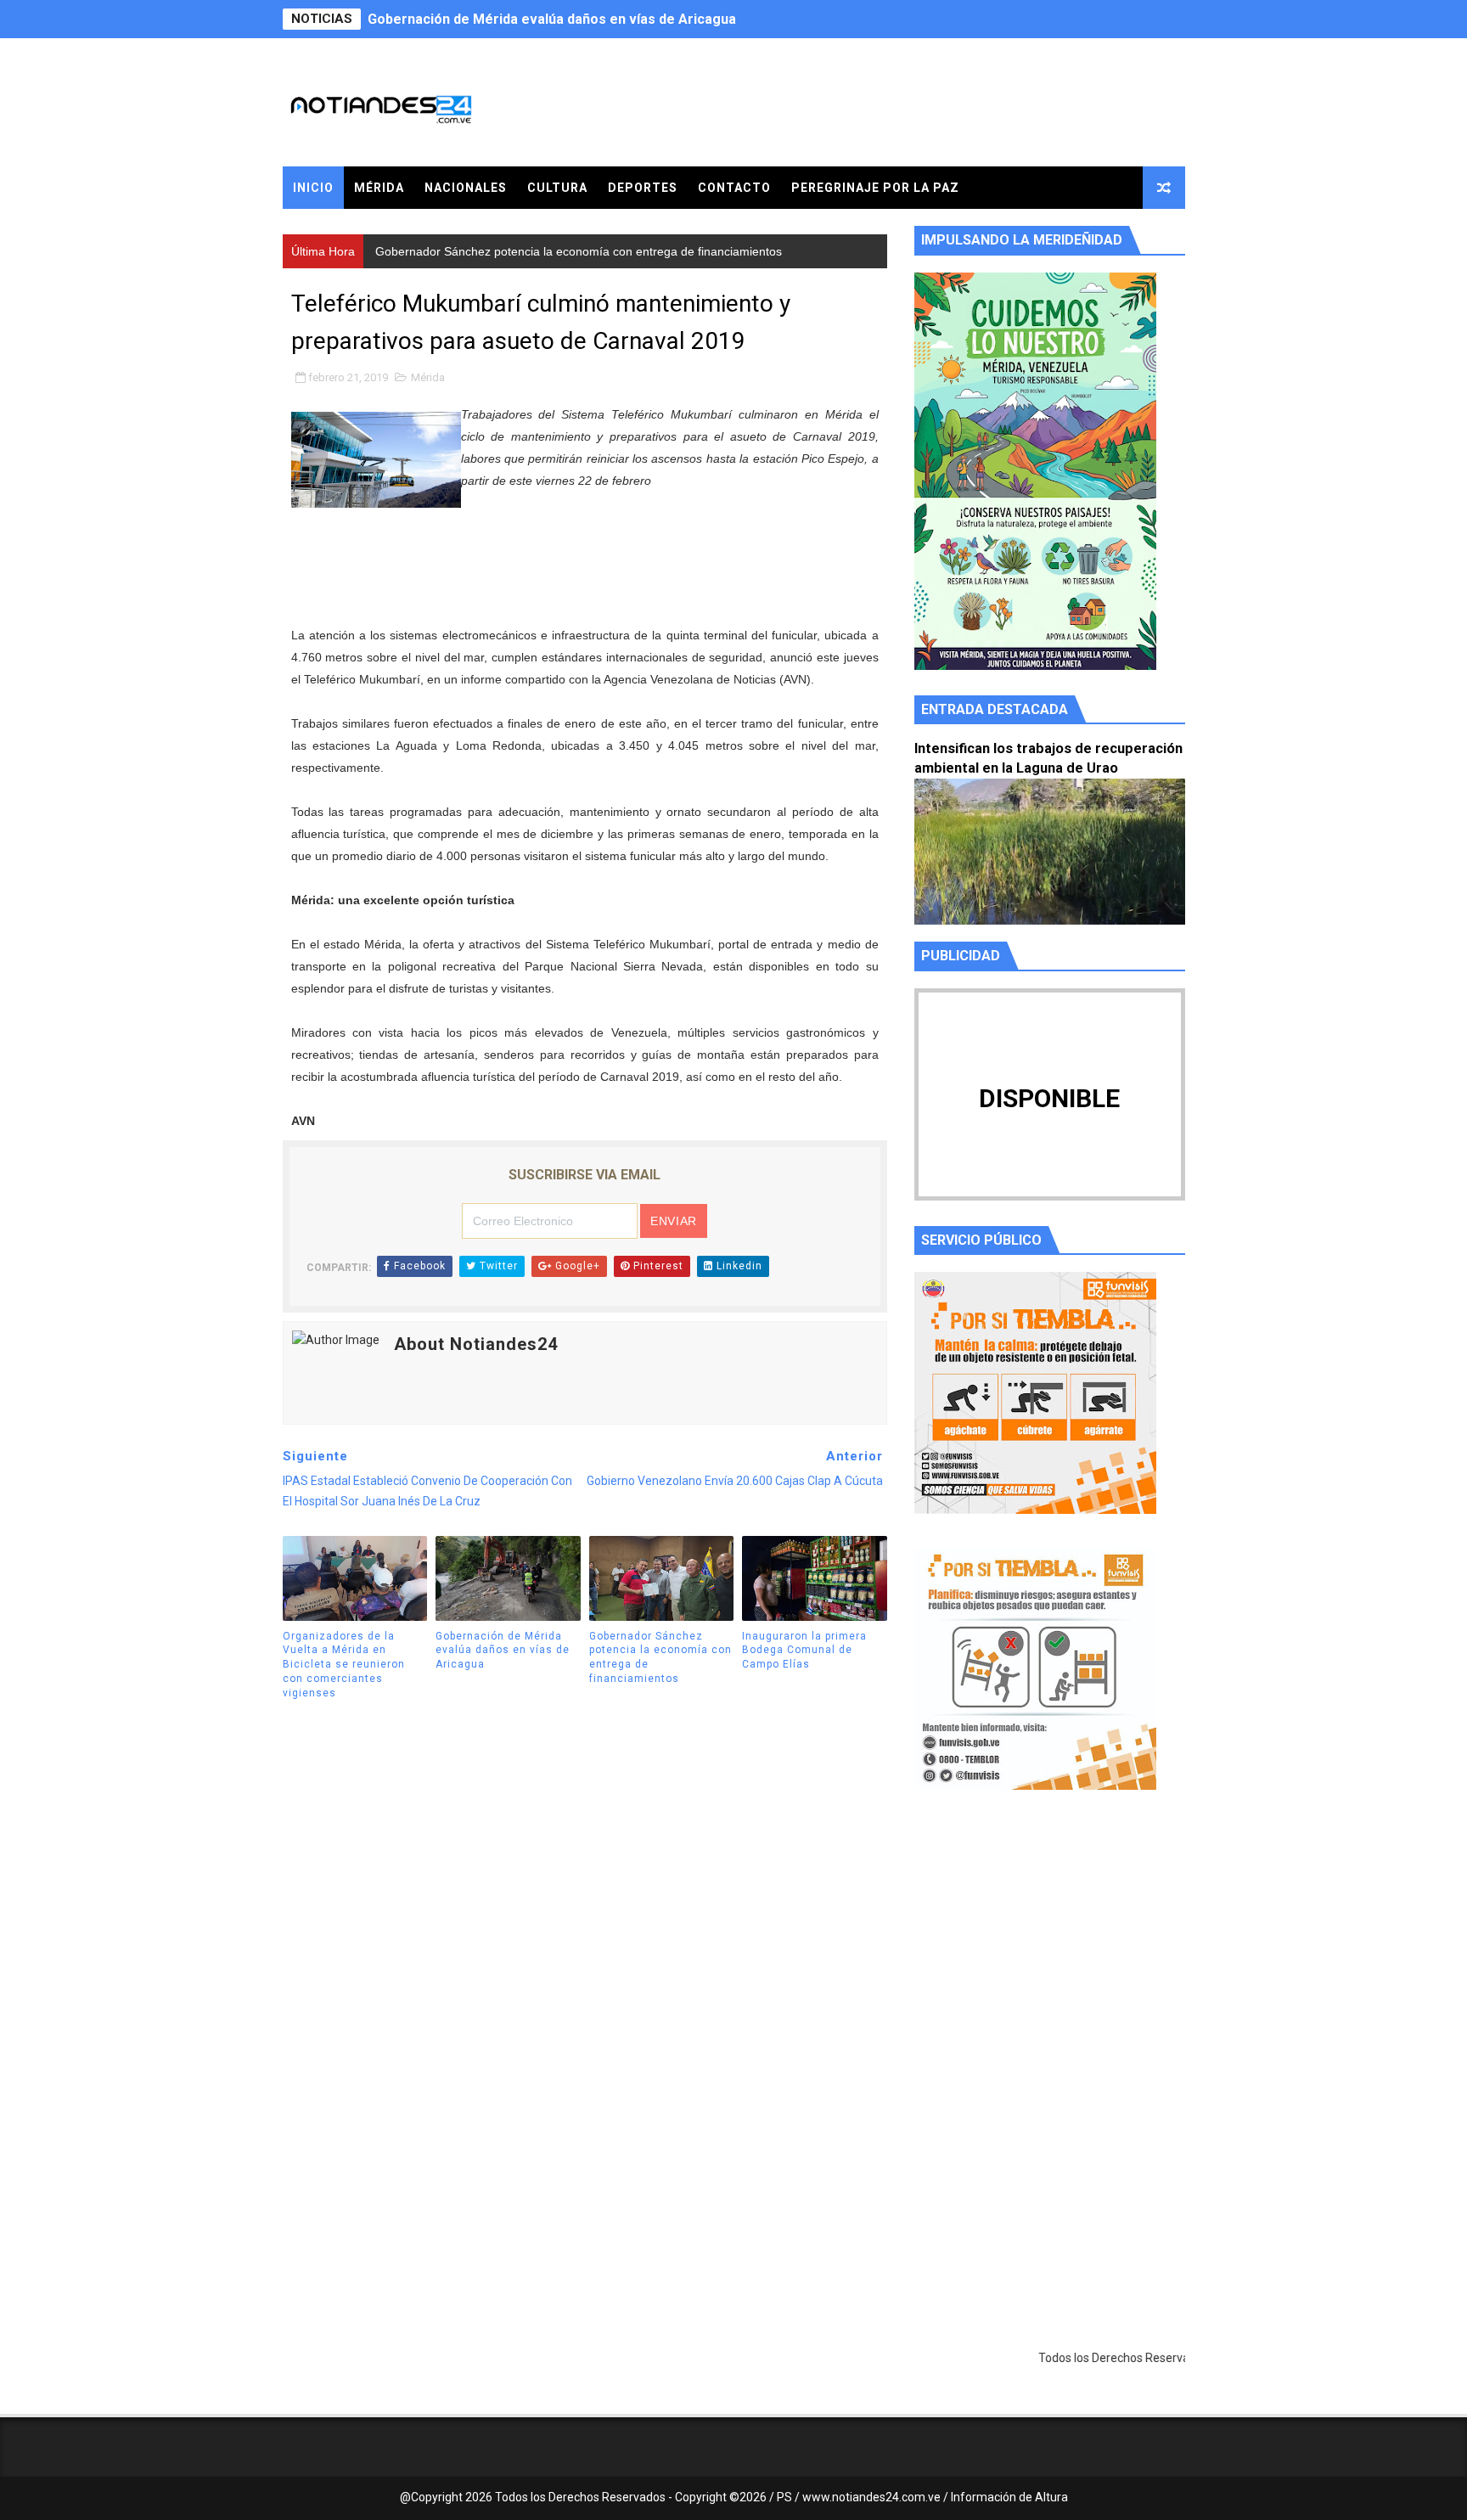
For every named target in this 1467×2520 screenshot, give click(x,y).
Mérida (379, 188)
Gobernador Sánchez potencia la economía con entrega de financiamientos (610, 19)
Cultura (557, 188)
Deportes (643, 188)
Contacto (734, 188)
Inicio (313, 188)
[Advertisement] (1050, 1964)
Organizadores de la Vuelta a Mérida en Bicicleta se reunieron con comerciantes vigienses (344, 1665)
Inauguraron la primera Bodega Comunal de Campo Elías (804, 1651)
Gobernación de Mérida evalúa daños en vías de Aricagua (503, 1651)
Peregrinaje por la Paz (875, 188)
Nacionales (466, 188)
